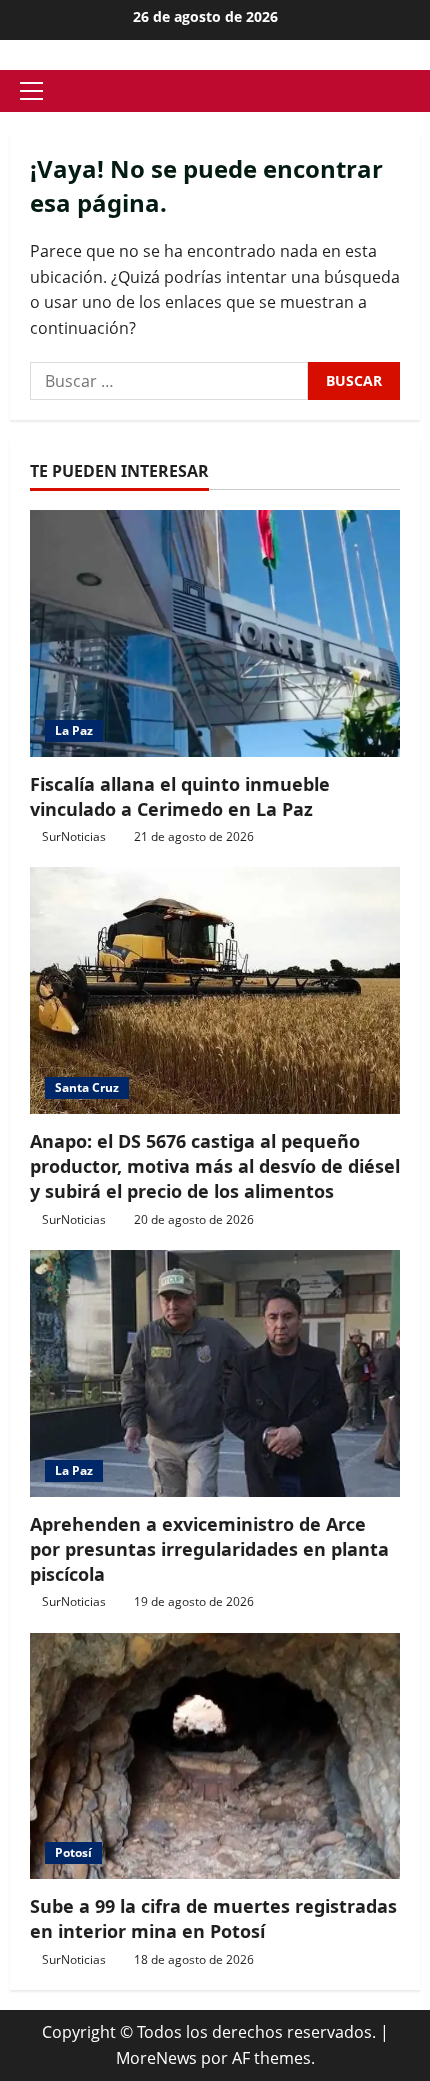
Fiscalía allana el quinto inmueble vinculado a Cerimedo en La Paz (180, 796)
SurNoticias (74, 836)
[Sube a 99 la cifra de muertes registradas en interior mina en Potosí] (215, 1756)
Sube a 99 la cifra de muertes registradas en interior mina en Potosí (213, 1918)
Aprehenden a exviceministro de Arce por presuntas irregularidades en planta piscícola (209, 1549)
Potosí (73, 1852)
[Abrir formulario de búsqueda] (414, 91)
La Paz (74, 730)
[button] (31, 91)
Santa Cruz (87, 1087)
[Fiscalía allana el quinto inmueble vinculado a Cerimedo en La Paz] (215, 633)
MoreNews (156, 2058)
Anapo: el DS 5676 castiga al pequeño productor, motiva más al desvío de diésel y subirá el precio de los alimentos (215, 1166)
